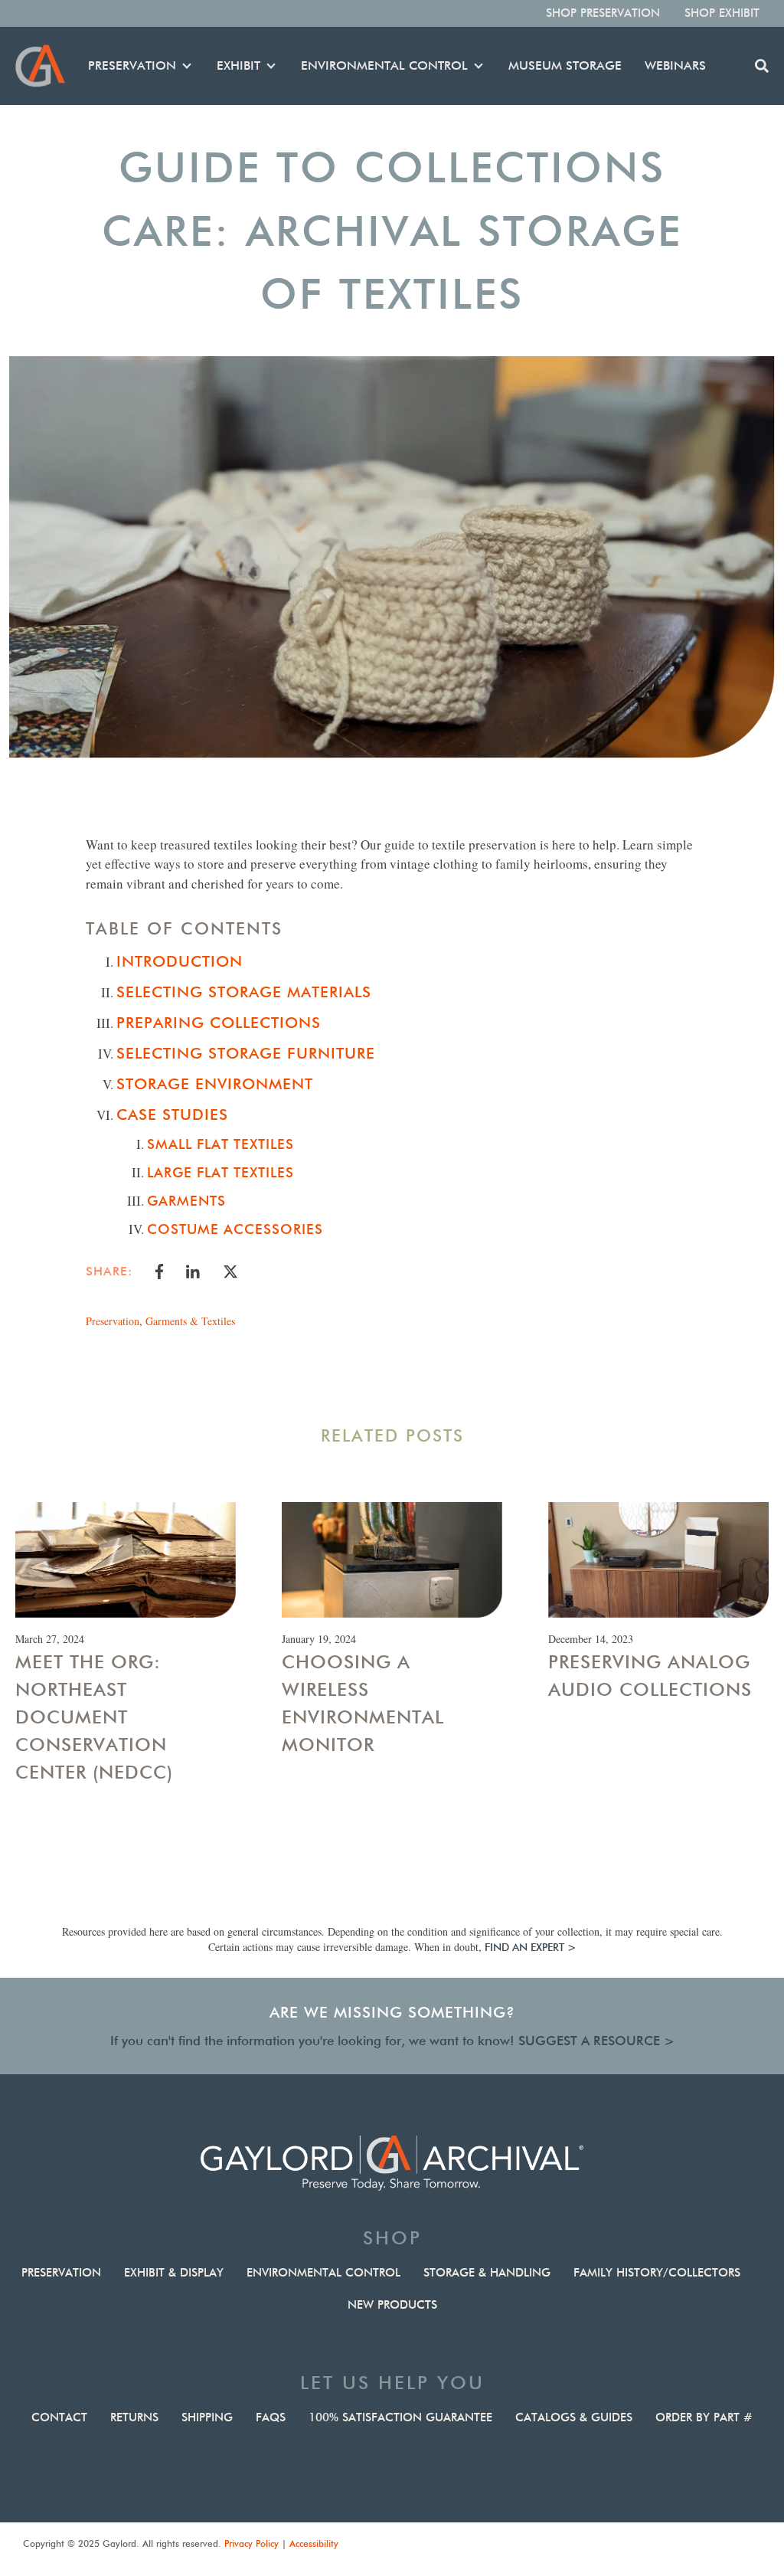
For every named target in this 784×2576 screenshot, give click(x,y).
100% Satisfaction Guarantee (400, 2417)
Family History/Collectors (657, 2273)
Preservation (113, 1321)
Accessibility (314, 2543)
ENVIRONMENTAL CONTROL (384, 65)
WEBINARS (675, 65)
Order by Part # (704, 2417)
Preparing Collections (219, 1023)
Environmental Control (323, 2273)
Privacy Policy (252, 2543)
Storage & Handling (487, 2273)
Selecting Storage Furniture (246, 1053)
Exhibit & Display (174, 2273)
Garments (186, 1201)
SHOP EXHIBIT (722, 13)
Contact (59, 2417)
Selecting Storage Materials (244, 992)
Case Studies (172, 1115)
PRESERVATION (132, 65)
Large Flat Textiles (220, 1172)
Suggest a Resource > (596, 2041)
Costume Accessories (235, 1229)
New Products (392, 2305)
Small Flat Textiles (220, 1144)
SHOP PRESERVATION (603, 13)
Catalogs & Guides (574, 2417)
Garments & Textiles (190, 1321)
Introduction (180, 961)
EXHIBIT (238, 65)
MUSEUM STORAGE (565, 65)
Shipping (207, 2417)
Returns (134, 2417)
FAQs (271, 2417)
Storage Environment (215, 1084)
